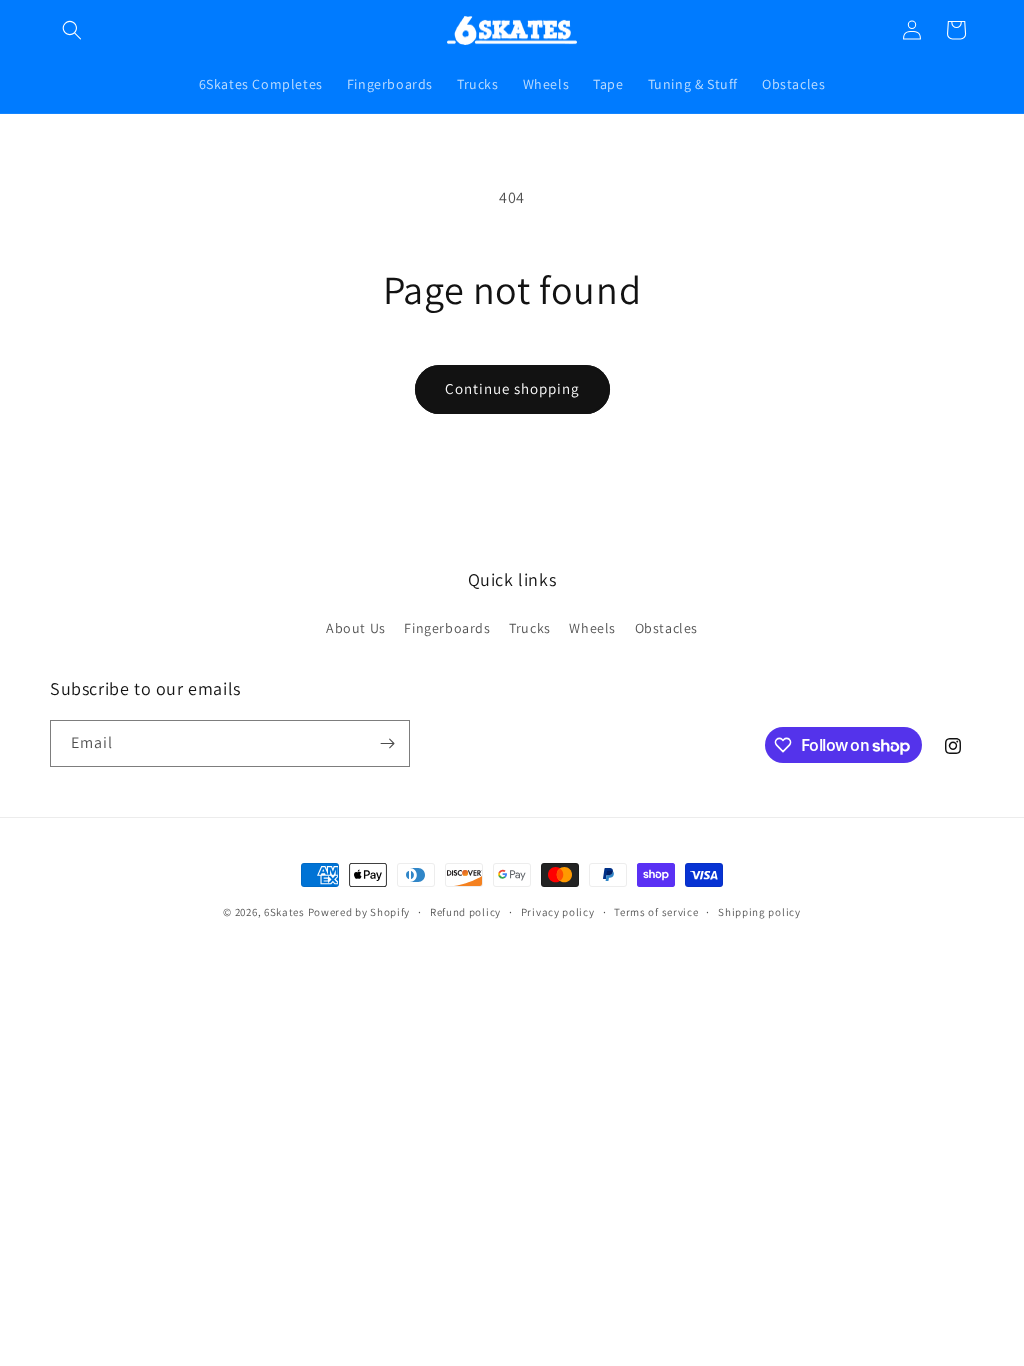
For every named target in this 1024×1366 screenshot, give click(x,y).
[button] (72, 30)
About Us (356, 628)
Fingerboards (447, 628)
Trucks (530, 628)
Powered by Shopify (359, 912)
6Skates (284, 912)
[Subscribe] (387, 743)
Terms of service (656, 912)
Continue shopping (512, 388)
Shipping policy (759, 912)
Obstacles (666, 628)
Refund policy (465, 912)
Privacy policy (558, 912)
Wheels (592, 628)
